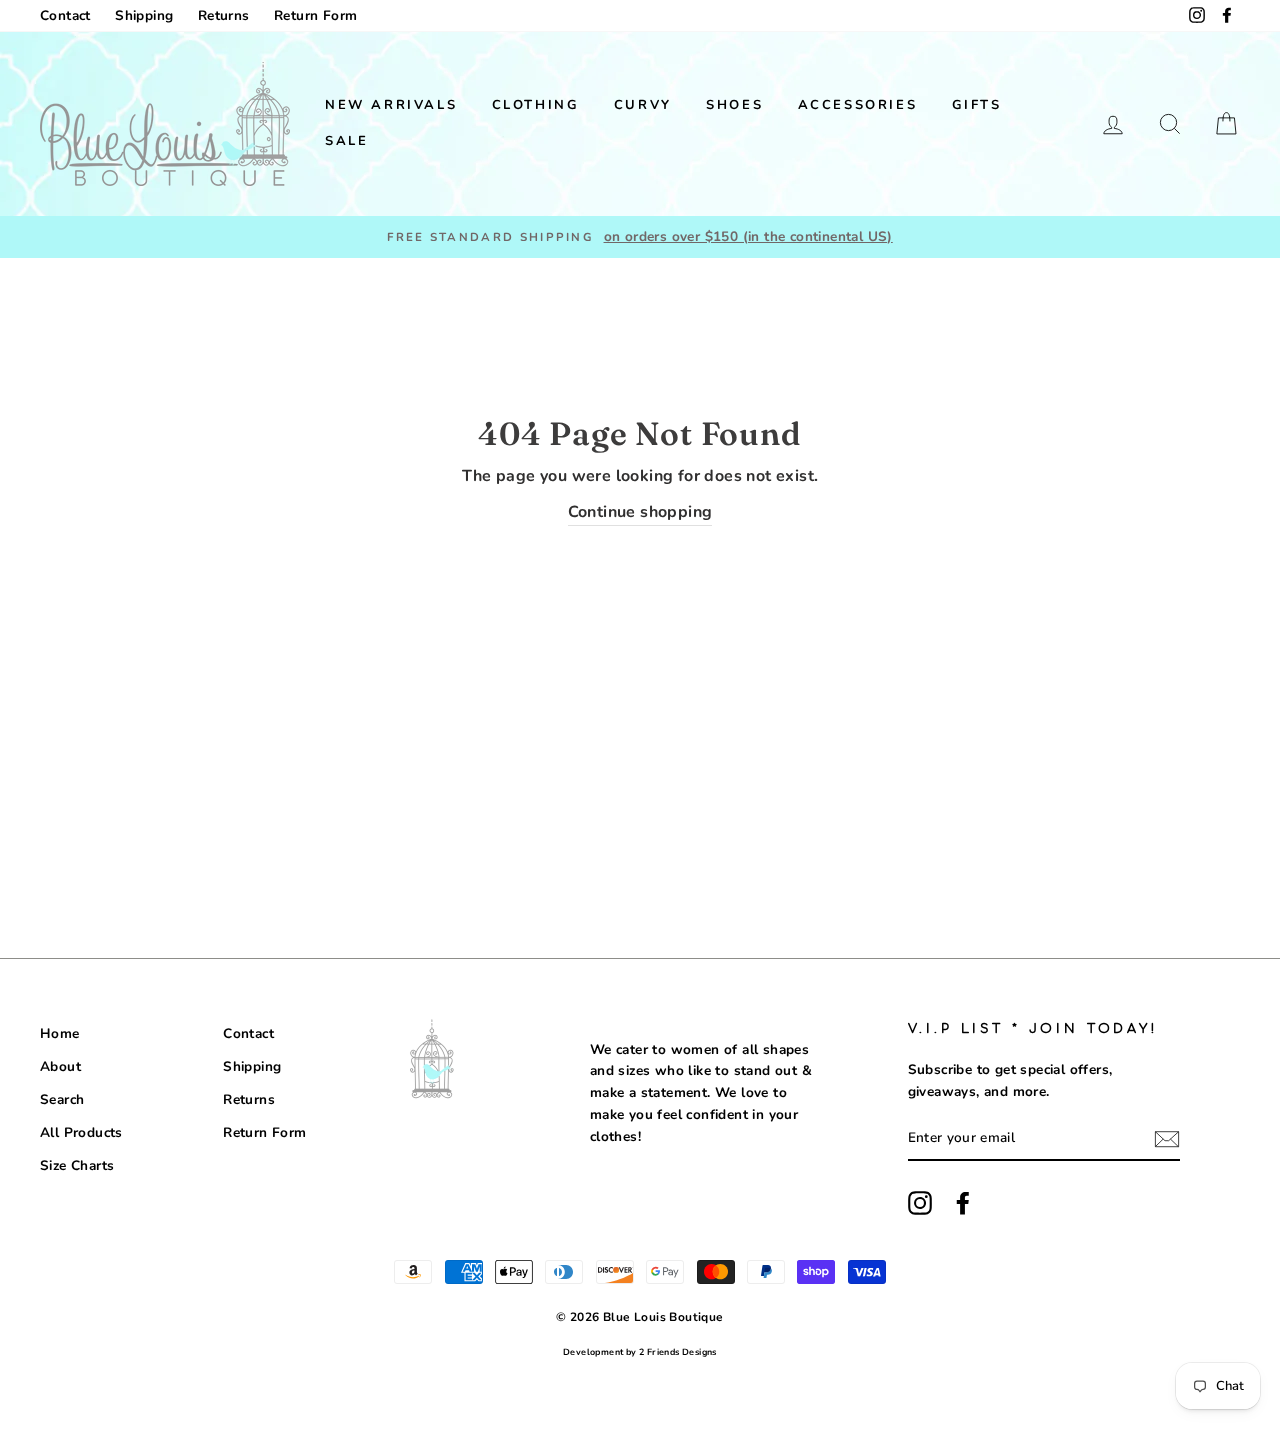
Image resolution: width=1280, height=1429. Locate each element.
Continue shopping (640, 512)
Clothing (536, 105)
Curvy (643, 105)
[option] (640, 237)
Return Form (315, 15)
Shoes (734, 105)
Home (60, 1033)
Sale (346, 141)
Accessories (858, 105)
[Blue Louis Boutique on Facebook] (963, 1203)
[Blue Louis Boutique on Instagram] (920, 1203)
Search (62, 1099)
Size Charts (77, 1165)
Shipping (144, 15)
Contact (65, 15)
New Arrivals (391, 105)
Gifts (977, 105)
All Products (81, 1132)
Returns (224, 15)
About (60, 1066)
